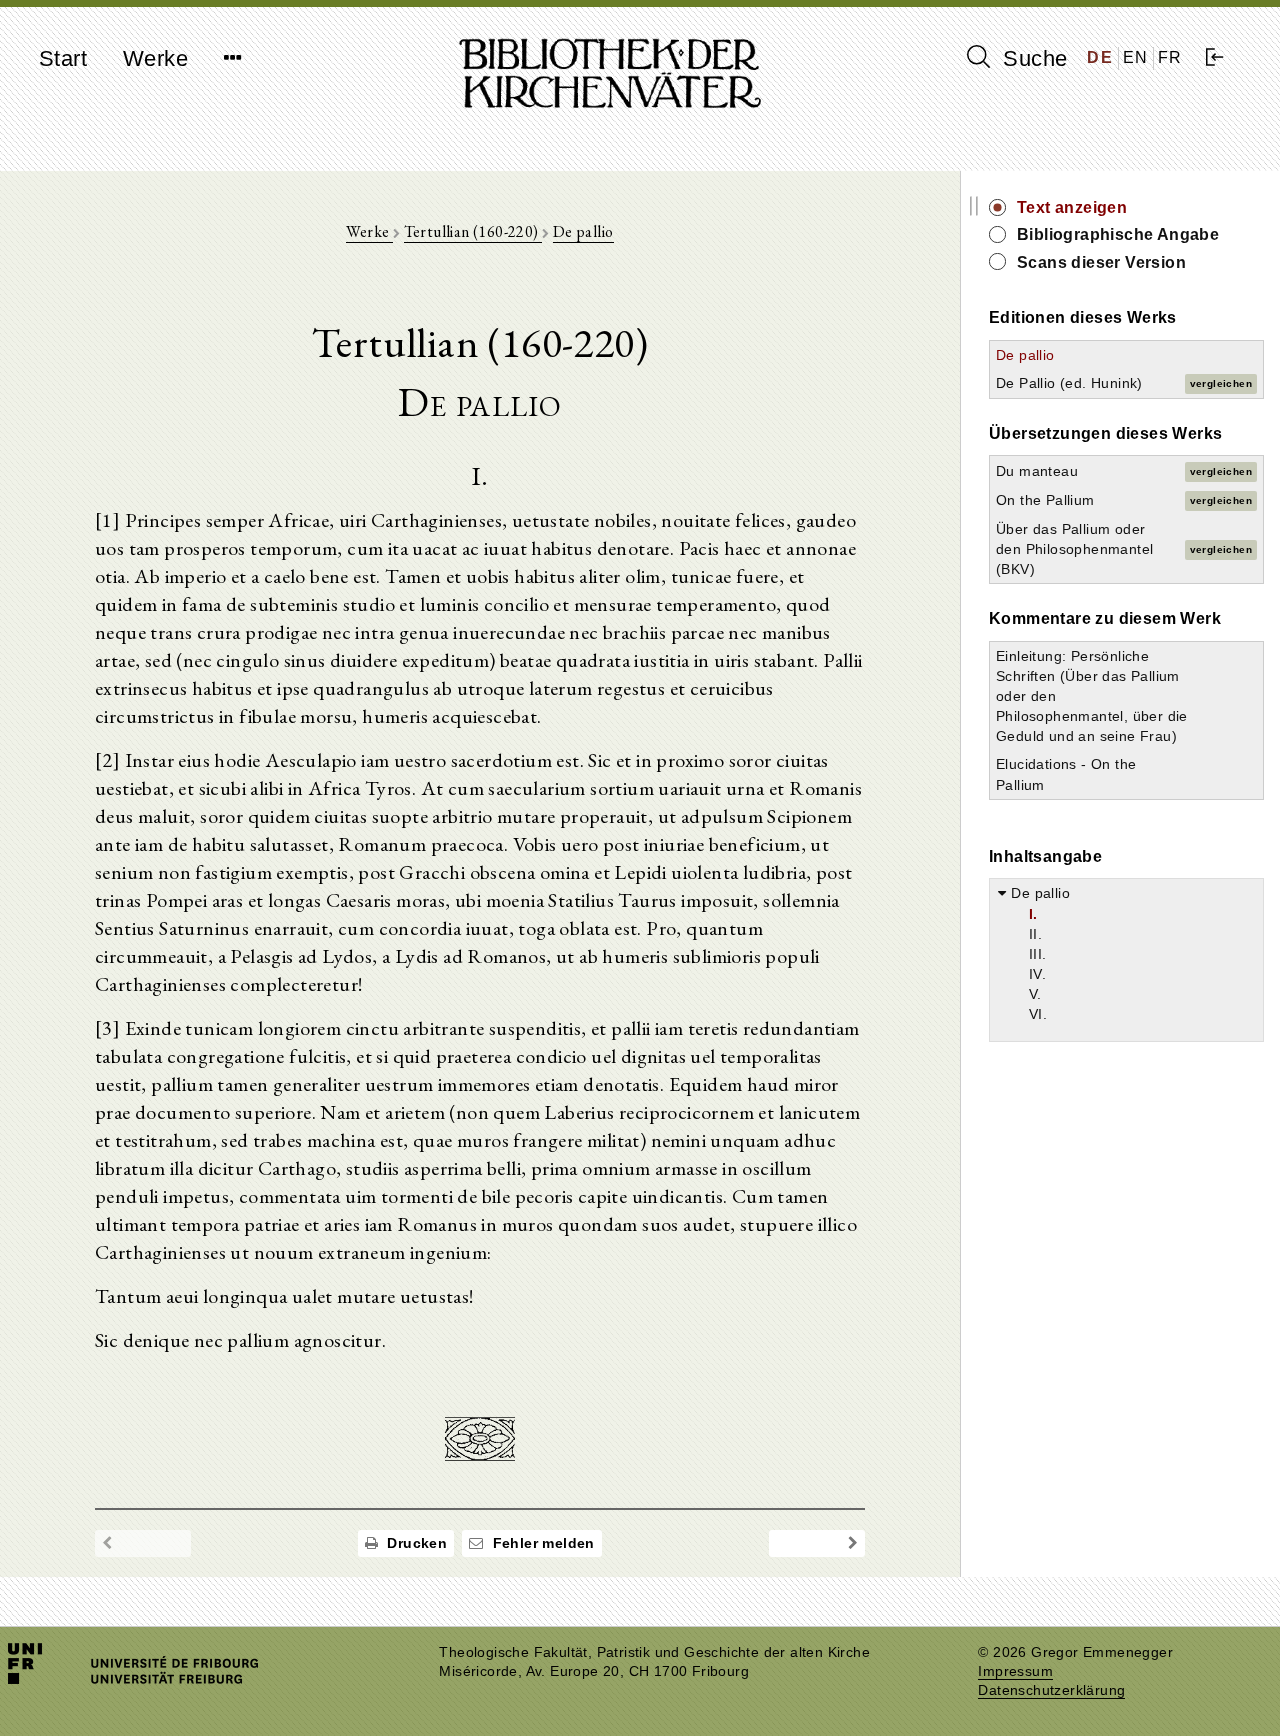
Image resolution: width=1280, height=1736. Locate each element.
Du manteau (1037, 471)
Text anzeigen (1072, 207)
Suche (1032, 58)
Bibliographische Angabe (1118, 234)
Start (63, 58)
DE (1100, 57)
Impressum (1015, 1671)
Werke (155, 58)
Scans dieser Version (1101, 262)
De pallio (583, 231)
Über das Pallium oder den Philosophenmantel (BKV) (1074, 549)
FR (1170, 57)
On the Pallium (1045, 500)
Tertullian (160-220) (473, 231)
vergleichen (1221, 383)
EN (1136, 57)
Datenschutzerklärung (1051, 1690)
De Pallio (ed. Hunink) (1069, 383)
